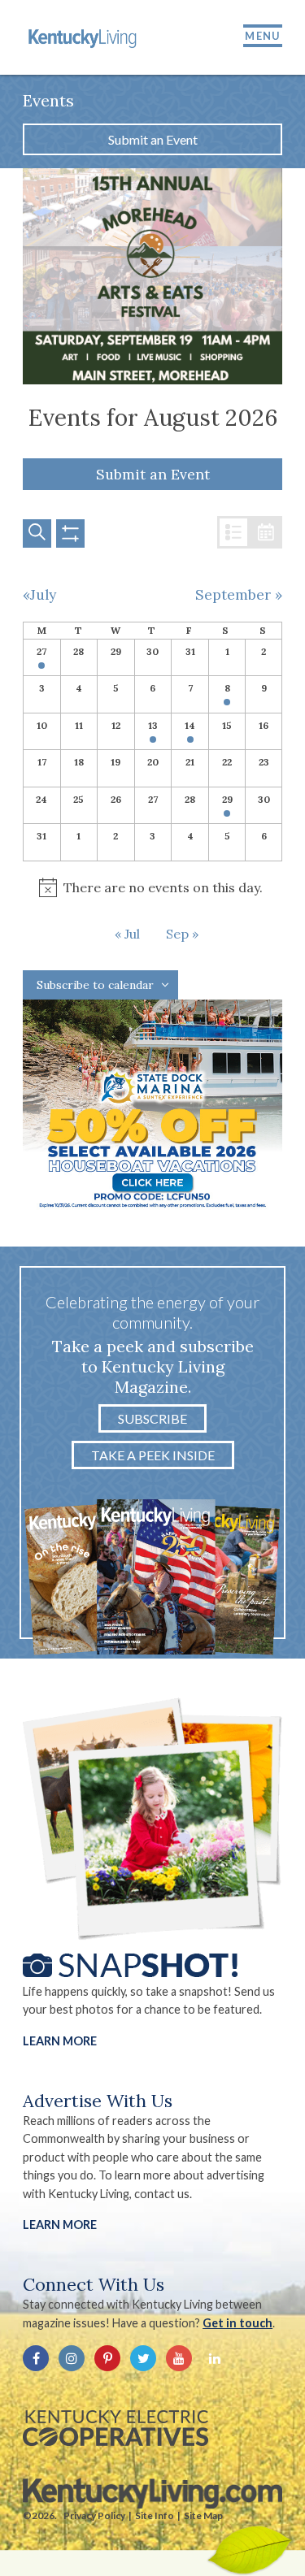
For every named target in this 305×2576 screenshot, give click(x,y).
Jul (132, 934)
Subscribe (152, 1418)
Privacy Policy (94, 2515)
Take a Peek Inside (153, 1455)
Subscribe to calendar (95, 985)
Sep (179, 934)
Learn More (60, 2041)
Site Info (155, 2515)
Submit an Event (153, 139)
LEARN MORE (60, 2225)
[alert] (152, 888)
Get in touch (237, 2323)
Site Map (203, 2515)
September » (239, 595)
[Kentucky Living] (84, 37)
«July (39, 595)
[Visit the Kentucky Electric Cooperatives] (115, 2428)
